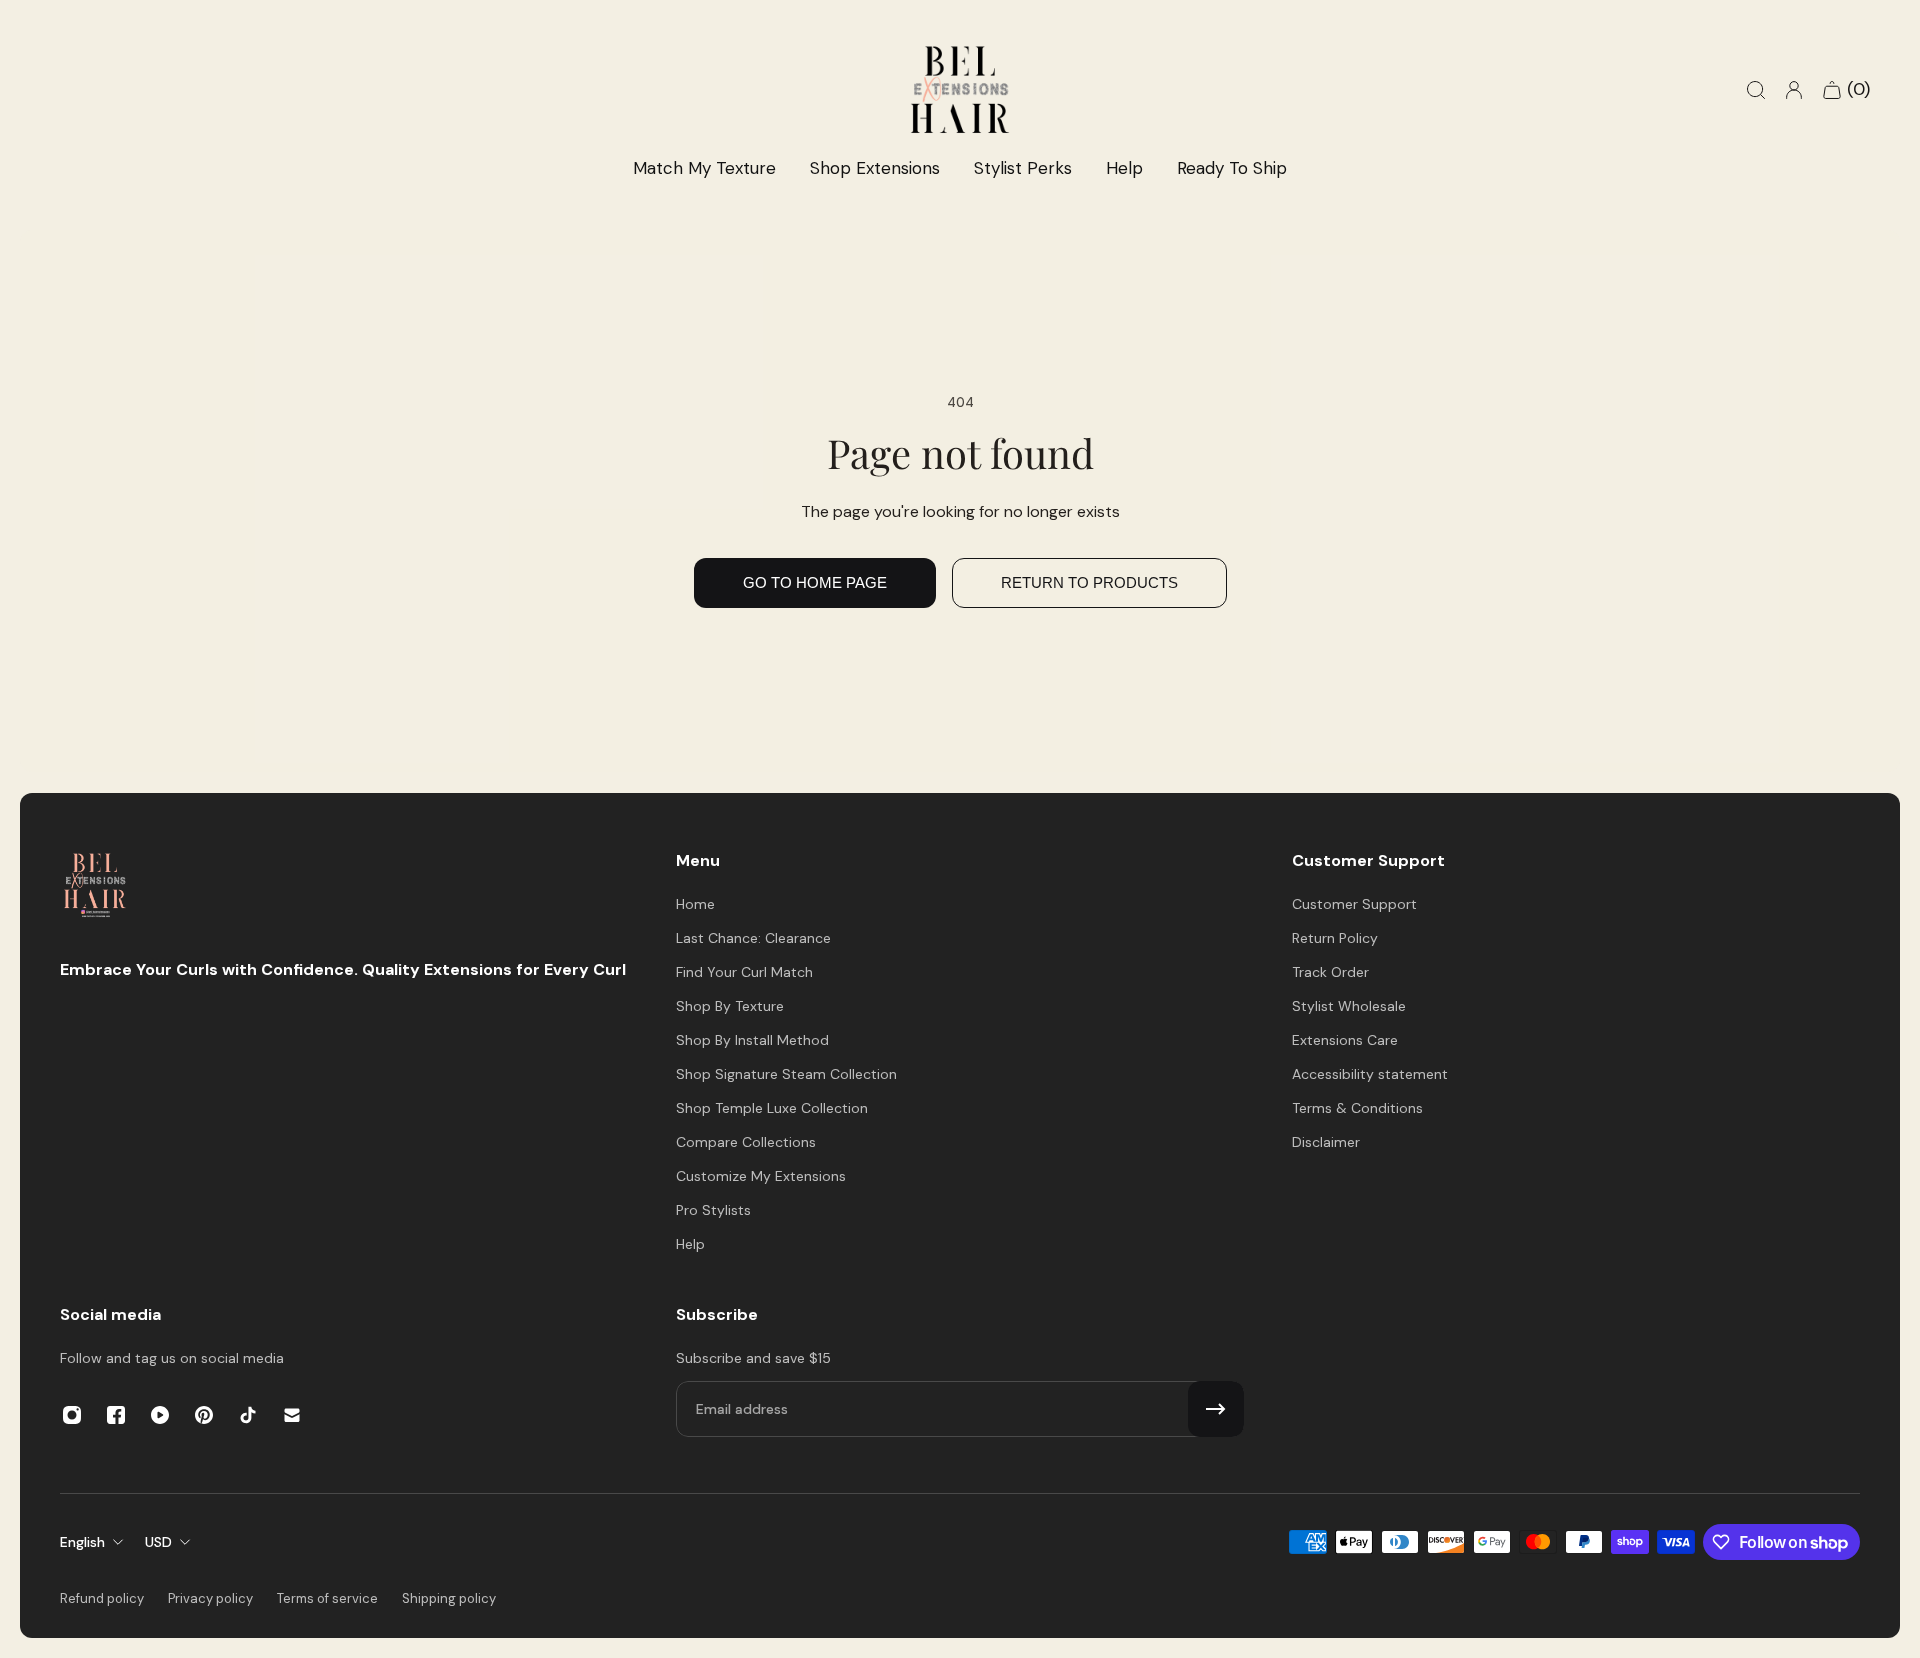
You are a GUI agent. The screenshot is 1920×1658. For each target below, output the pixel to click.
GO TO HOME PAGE (815, 582)
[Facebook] (116, 1415)
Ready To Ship (1232, 168)
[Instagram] (72, 1415)
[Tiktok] (248, 1415)
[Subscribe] (1216, 1409)
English (82, 1542)
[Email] (292, 1415)
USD (158, 1542)
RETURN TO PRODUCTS (1089, 582)
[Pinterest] (204, 1415)
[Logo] (95, 887)
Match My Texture (704, 168)
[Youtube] (160, 1415)
